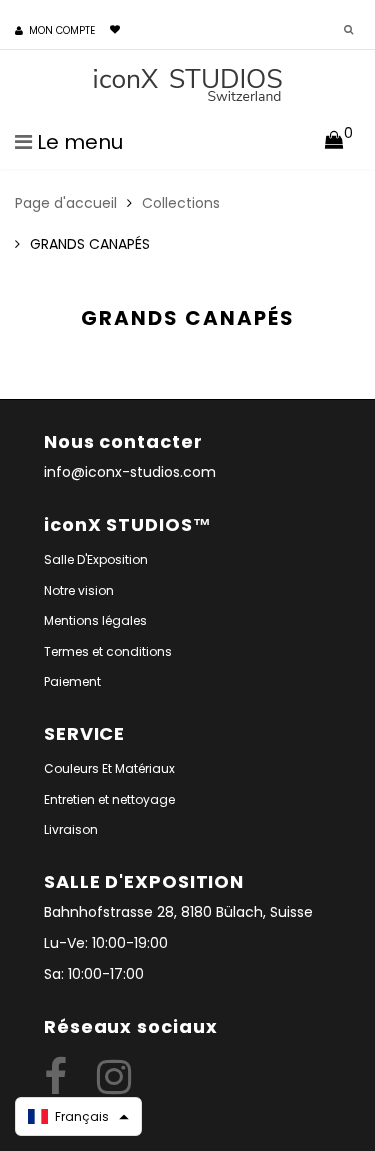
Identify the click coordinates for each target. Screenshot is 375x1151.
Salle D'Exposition (96, 559)
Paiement (72, 681)
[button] (78, 1116)
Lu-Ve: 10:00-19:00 (106, 943)
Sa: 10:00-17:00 (94, 974)
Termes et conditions (108, 651)
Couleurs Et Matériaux (109, 768)
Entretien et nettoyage (109, 799)
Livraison (71, 829)
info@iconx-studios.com (130, 472)
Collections (181, 203)
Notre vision (79, 590)
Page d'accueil (66, 203)
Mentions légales (95, 620)
